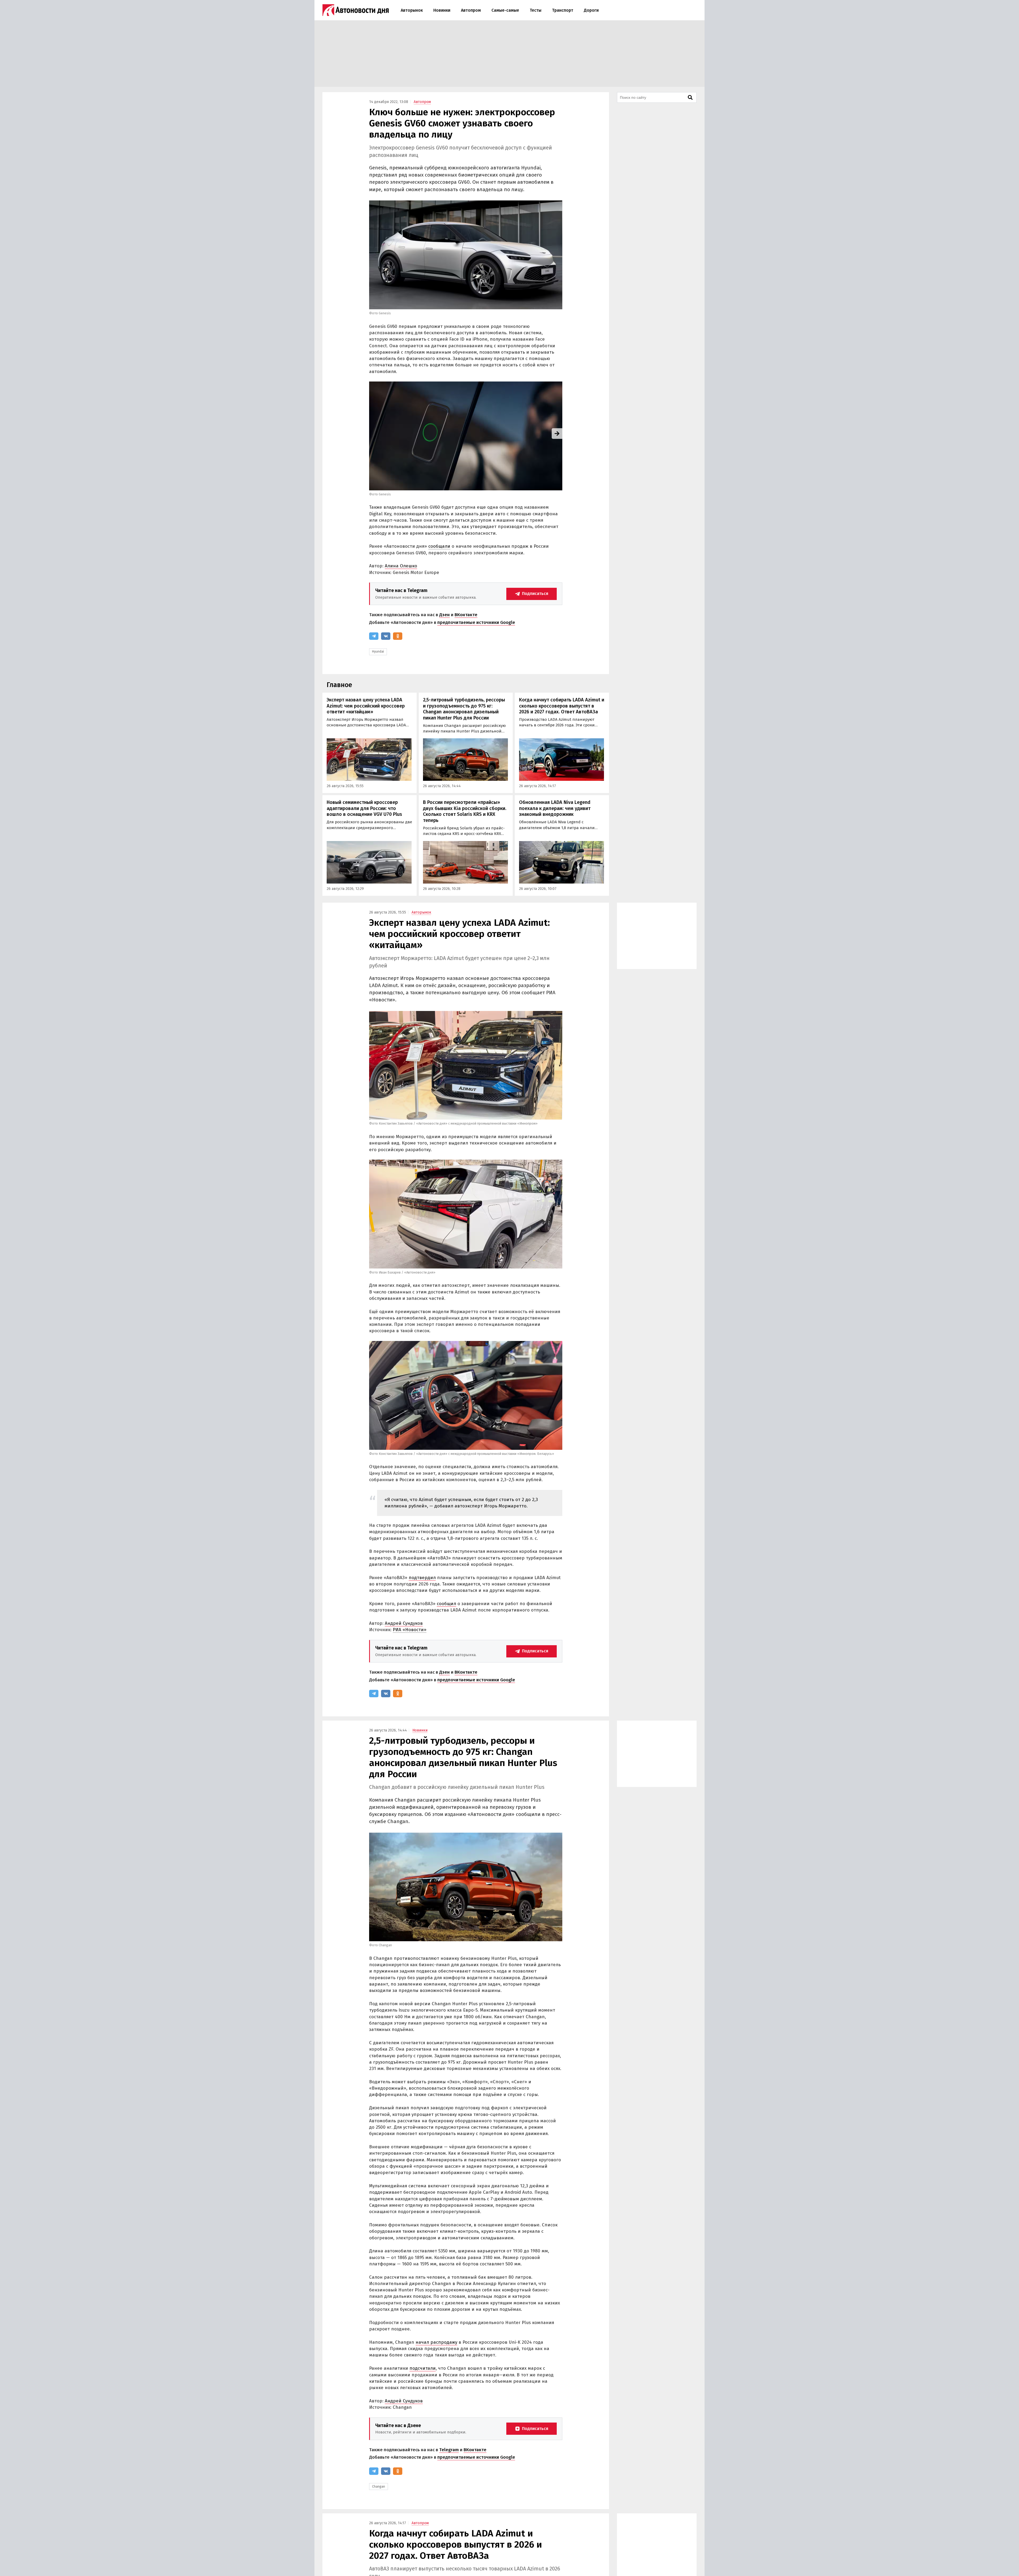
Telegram (449, 2450)
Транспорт (563, 10)
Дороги (591, 10)
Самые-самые (505, 10)
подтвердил (422, 1578)
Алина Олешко (401, 566)
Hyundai (378, 651)
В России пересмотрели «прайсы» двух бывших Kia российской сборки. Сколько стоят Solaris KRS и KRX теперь (465, 811)
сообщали (439, 546)
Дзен (444, 615)
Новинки (442, 10)
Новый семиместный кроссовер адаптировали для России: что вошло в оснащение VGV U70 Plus (364, 808)
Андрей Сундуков (404, 1623)
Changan (379, 2487)
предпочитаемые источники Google (476, 622)
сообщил (446, 1604)
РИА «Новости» (410, 1630)
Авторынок (412, 10)
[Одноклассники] (398, 636)
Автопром (471, 10)
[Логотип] (356, 10)
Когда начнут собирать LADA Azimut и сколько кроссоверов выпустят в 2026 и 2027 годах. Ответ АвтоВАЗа (562, 706)
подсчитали (423, 2368)
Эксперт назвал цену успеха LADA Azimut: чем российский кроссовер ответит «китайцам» (366, 706)
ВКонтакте (466, 615)
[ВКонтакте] (386, 636)
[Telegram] (374, 636)
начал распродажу (436, 2342)
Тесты (536, 10)
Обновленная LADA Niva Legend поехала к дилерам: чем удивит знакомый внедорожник (555, 808)
